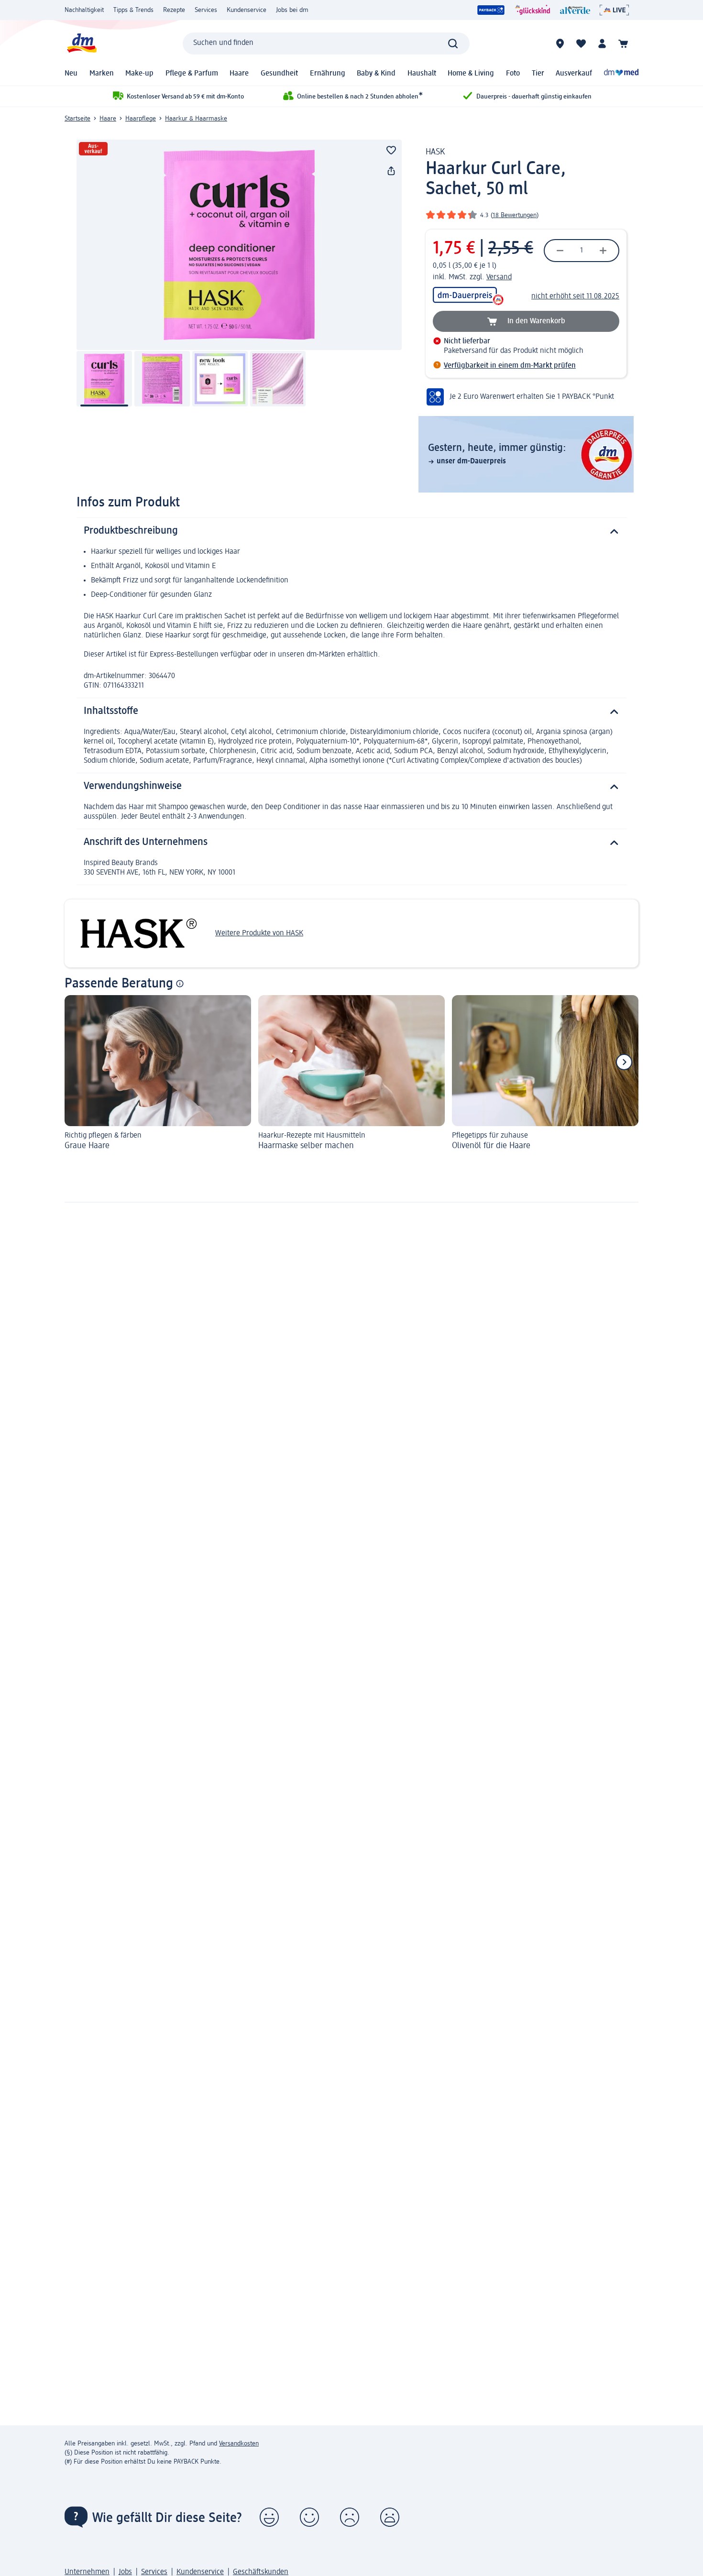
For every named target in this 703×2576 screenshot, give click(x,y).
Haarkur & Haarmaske (196, 119)
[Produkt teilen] (391, 171)
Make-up (139, 74)
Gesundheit (279, 74)
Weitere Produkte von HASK (259, 933)
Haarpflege (141, 119)
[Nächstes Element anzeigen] (624, 1062)
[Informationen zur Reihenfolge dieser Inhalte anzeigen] (180, 984)
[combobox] (326, 44)
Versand (499, 277)
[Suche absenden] (453, 44)
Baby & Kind (376, 74)
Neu (71, 74)
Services (206, 10)
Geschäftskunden (261, 2572)
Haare (239, 74)
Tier (538, 74)
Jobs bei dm (292, 10)
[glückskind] (533, 10)
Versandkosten (239, 2444)
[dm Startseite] (81, 43)
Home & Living (471, 74)
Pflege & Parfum (192, 74)
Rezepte (174, 10)
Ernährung (328, 74)
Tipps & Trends (133, 10)
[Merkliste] (581, 44)
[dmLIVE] (614, 10)
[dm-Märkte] (560, 44)
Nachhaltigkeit (84, 10)
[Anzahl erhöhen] (603, 251)
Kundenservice (247, 10)
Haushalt (422, 74)
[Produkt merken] (391, 150)
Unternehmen (87, 2572)
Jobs (125, 2572)
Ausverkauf (574, 74)
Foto (513, 74)
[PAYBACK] (491, 10)
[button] (269, 2517)
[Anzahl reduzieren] (560, 251)
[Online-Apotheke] (621, 74)
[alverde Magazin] (575, 10)
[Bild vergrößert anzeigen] (239, 245)
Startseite (77, 119)
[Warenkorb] (623, 44)
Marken (102, 74)
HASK (435, 152)
